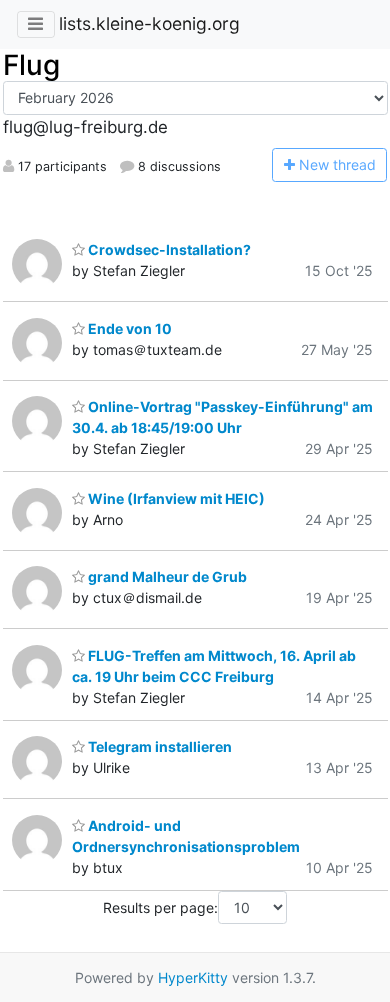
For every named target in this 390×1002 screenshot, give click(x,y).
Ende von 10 (128, 328)
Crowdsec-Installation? (168, 249)
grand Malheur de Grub (166, 576)
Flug (31, 65)
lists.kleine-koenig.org (149, 23)
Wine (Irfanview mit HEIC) (175, 498)
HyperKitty (193, 977)
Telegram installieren (158, 746)
